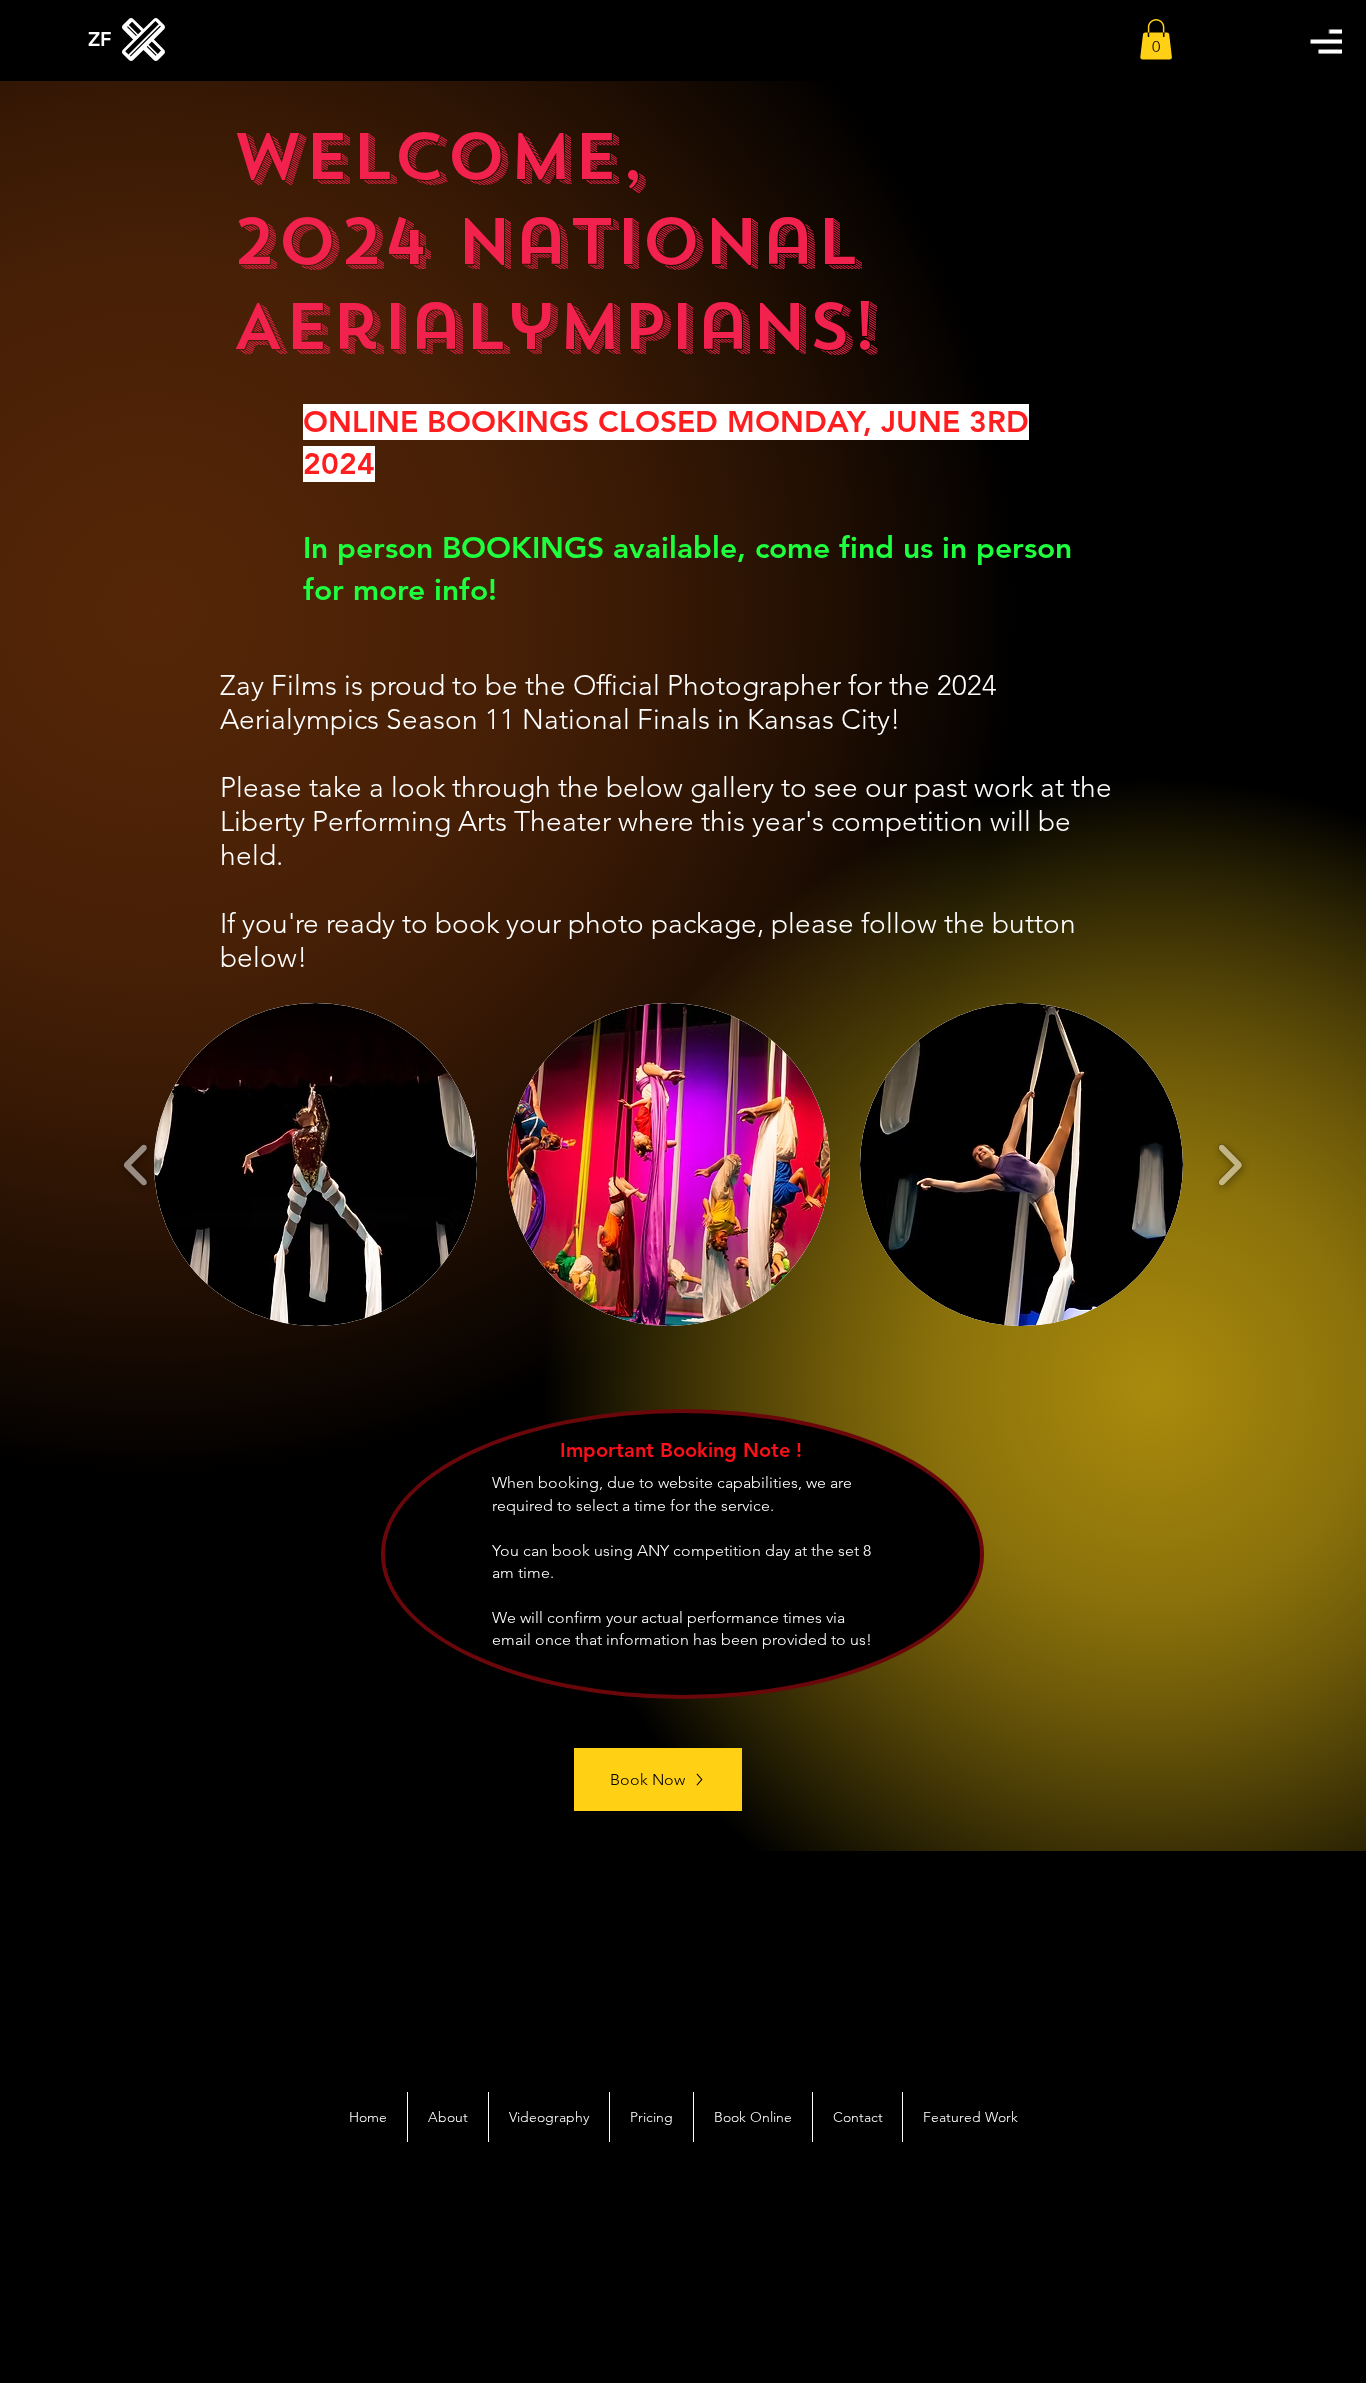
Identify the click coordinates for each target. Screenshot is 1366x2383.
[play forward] (1229, 1165)
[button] (1326, 41)
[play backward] (136, 1165)
